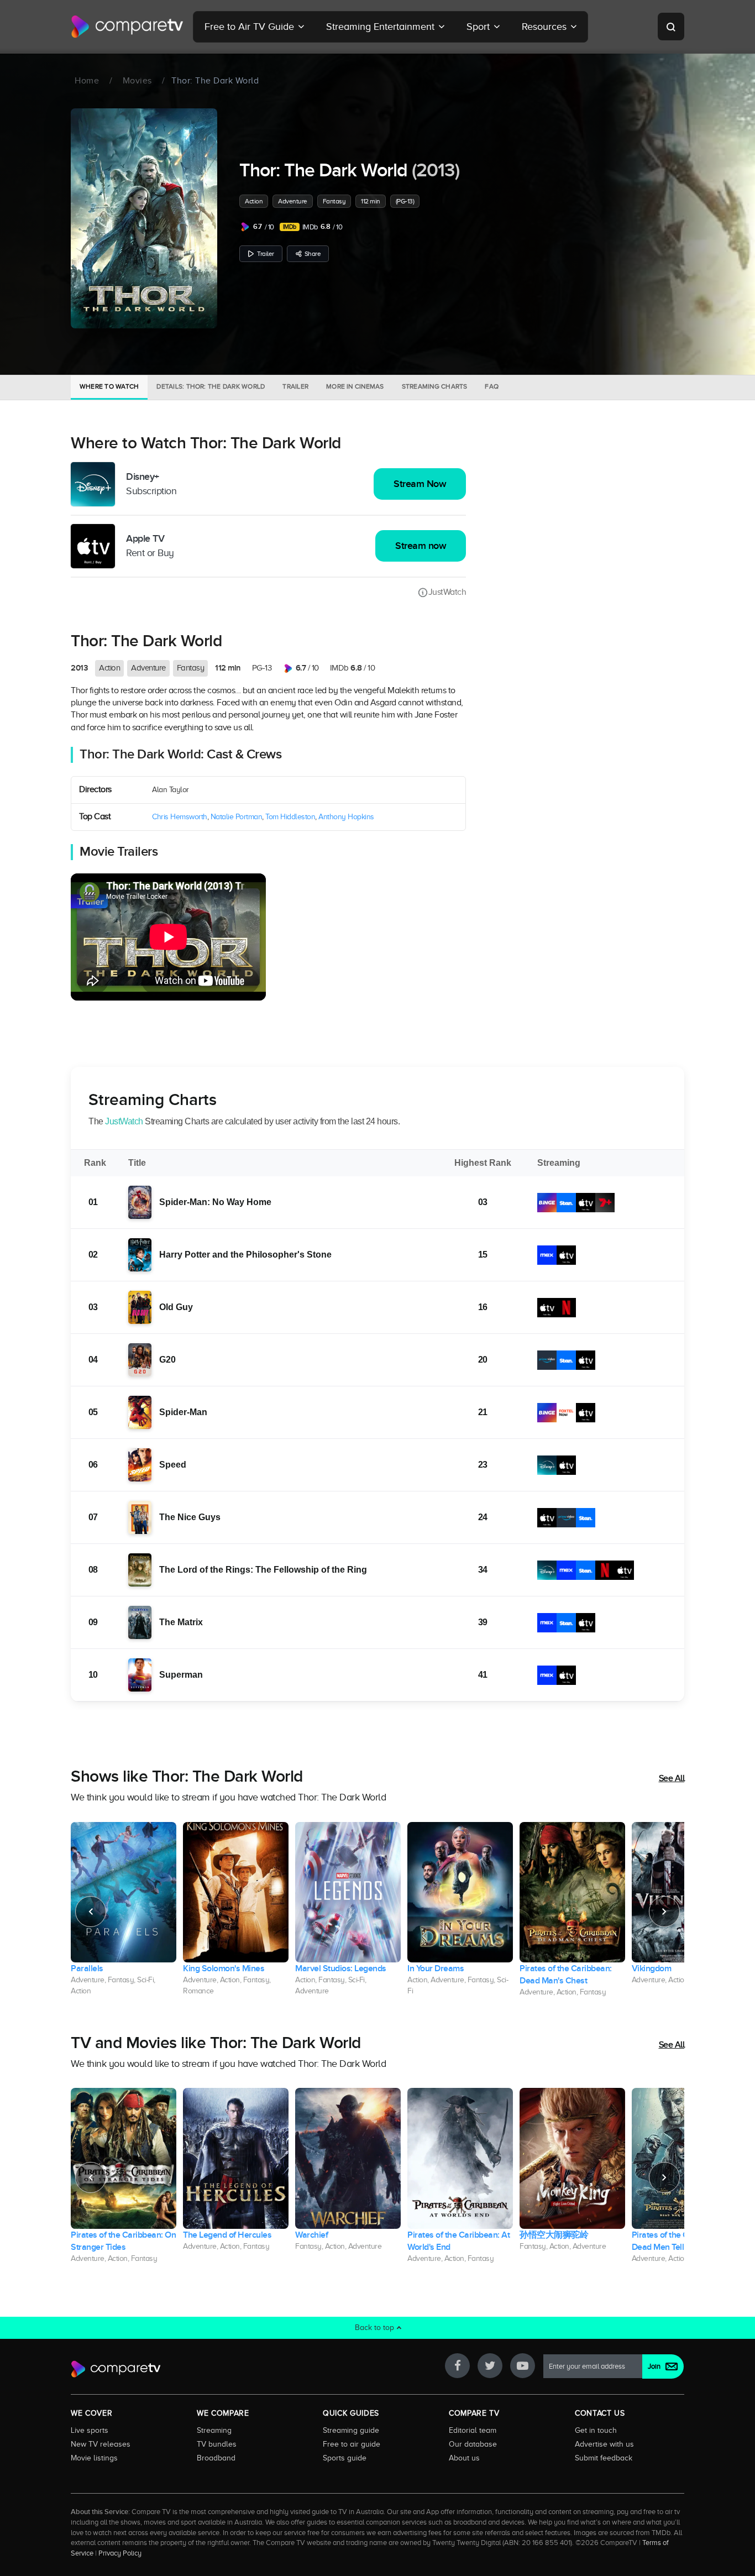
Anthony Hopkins (346, 817)
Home (87, 81)
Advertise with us (604, 2444)
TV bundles (217, 2444)
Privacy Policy (120, 2553)
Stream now (421, 546)
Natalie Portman (237, 817)
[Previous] (91, 1912)
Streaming (214, 2430)
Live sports (90, 2430)
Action (254, 201)
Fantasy (334, 201)
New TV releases (101, 2444)
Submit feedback (604, 2458)
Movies (137, 81)
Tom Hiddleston (290, 817)
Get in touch (596, 2430)
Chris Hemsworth (180, 817)
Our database (473, 2444)
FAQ (492, 386)
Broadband (216, 2458)
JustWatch (447, 592)
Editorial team (473, 2430)
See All (672, 1778)
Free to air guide (352, 2444)
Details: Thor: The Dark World (211, 386)
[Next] (664, 1912)
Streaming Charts (435, 386)
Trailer (266, 254)
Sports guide (345, 2458)
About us (464, 2458)
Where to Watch (109, 386)
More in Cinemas (355, 386)
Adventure (293, 201)
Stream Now (420, 484)
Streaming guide (351, 2430)
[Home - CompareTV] (127, 27)
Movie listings (94, 2458)
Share (313, 254)
